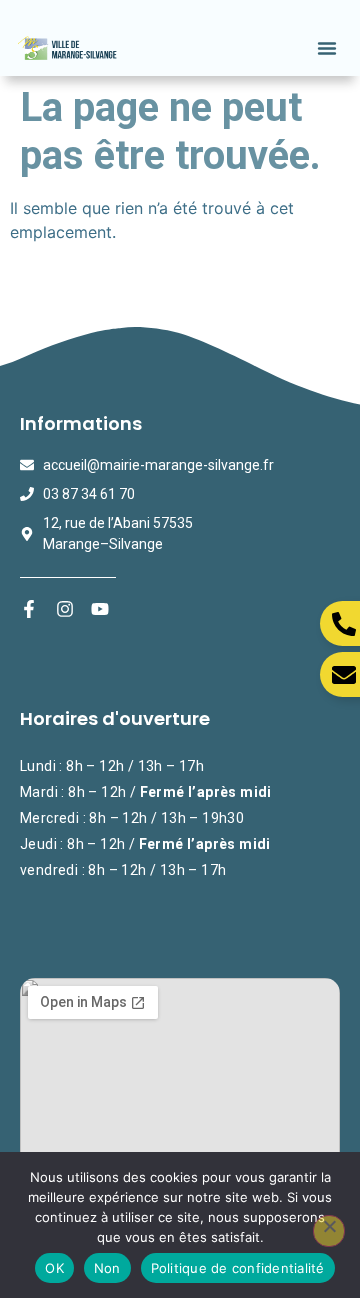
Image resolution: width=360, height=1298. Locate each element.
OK (54, 1268)
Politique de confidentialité (238, 1268)
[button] (327, 48)
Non (107, 1268)
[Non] (329, 1231)
